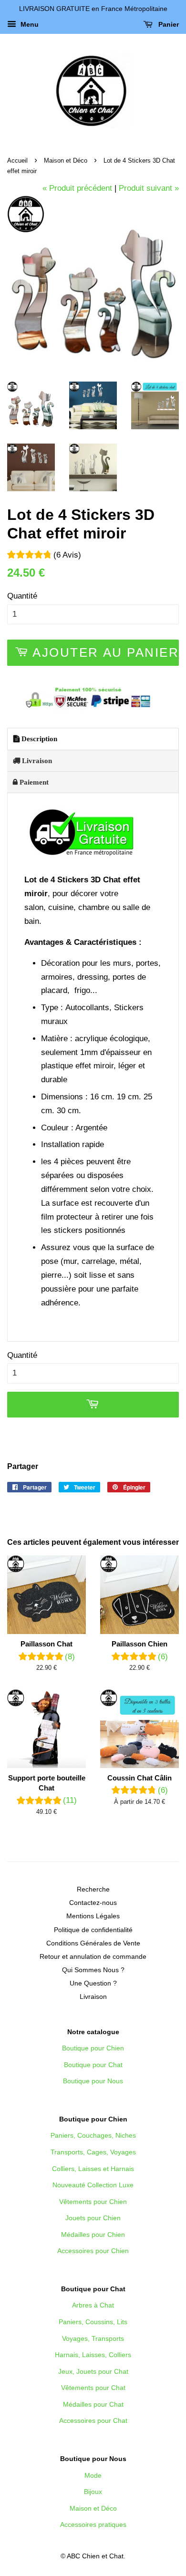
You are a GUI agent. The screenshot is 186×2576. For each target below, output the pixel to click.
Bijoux (93, 2492)
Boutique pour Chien (93, 2048)
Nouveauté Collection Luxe (93, 2185)
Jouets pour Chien (93, 2218)
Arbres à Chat (93, 2305)
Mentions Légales (93, 1916)
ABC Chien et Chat (95, 2556)
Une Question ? (93, 1983)
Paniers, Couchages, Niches (93, 2135)
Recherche (93, 1889)
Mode (93, 2475)
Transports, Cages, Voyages (93, 2152)
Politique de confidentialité (93, 1930)
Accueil (17, 160)
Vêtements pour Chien (93, 2202)
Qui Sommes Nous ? (93, 1970)
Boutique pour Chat (93, 2065)
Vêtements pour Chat (93, 2388)
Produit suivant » (149, 188)
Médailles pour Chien (93, 2235)
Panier (168, 24)
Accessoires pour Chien (93, 2251)
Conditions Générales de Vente (93, 1943)
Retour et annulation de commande (93, 1956)
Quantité (22, 596)
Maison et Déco (66, 160)
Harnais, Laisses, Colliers (93, 2355)
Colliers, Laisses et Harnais (93, 2169)
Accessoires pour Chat (93, 2421)
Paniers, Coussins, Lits (93, 2322)
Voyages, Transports (93, 2338)
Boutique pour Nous (93, 2081)
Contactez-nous (93, 1903)
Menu (29, 24)
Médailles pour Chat (93, 2404)
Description (38, 739)
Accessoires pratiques (93, 2524)
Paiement (33, 782)
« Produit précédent (77, 188)
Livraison (36, 760)
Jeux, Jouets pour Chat (93, 2371)
